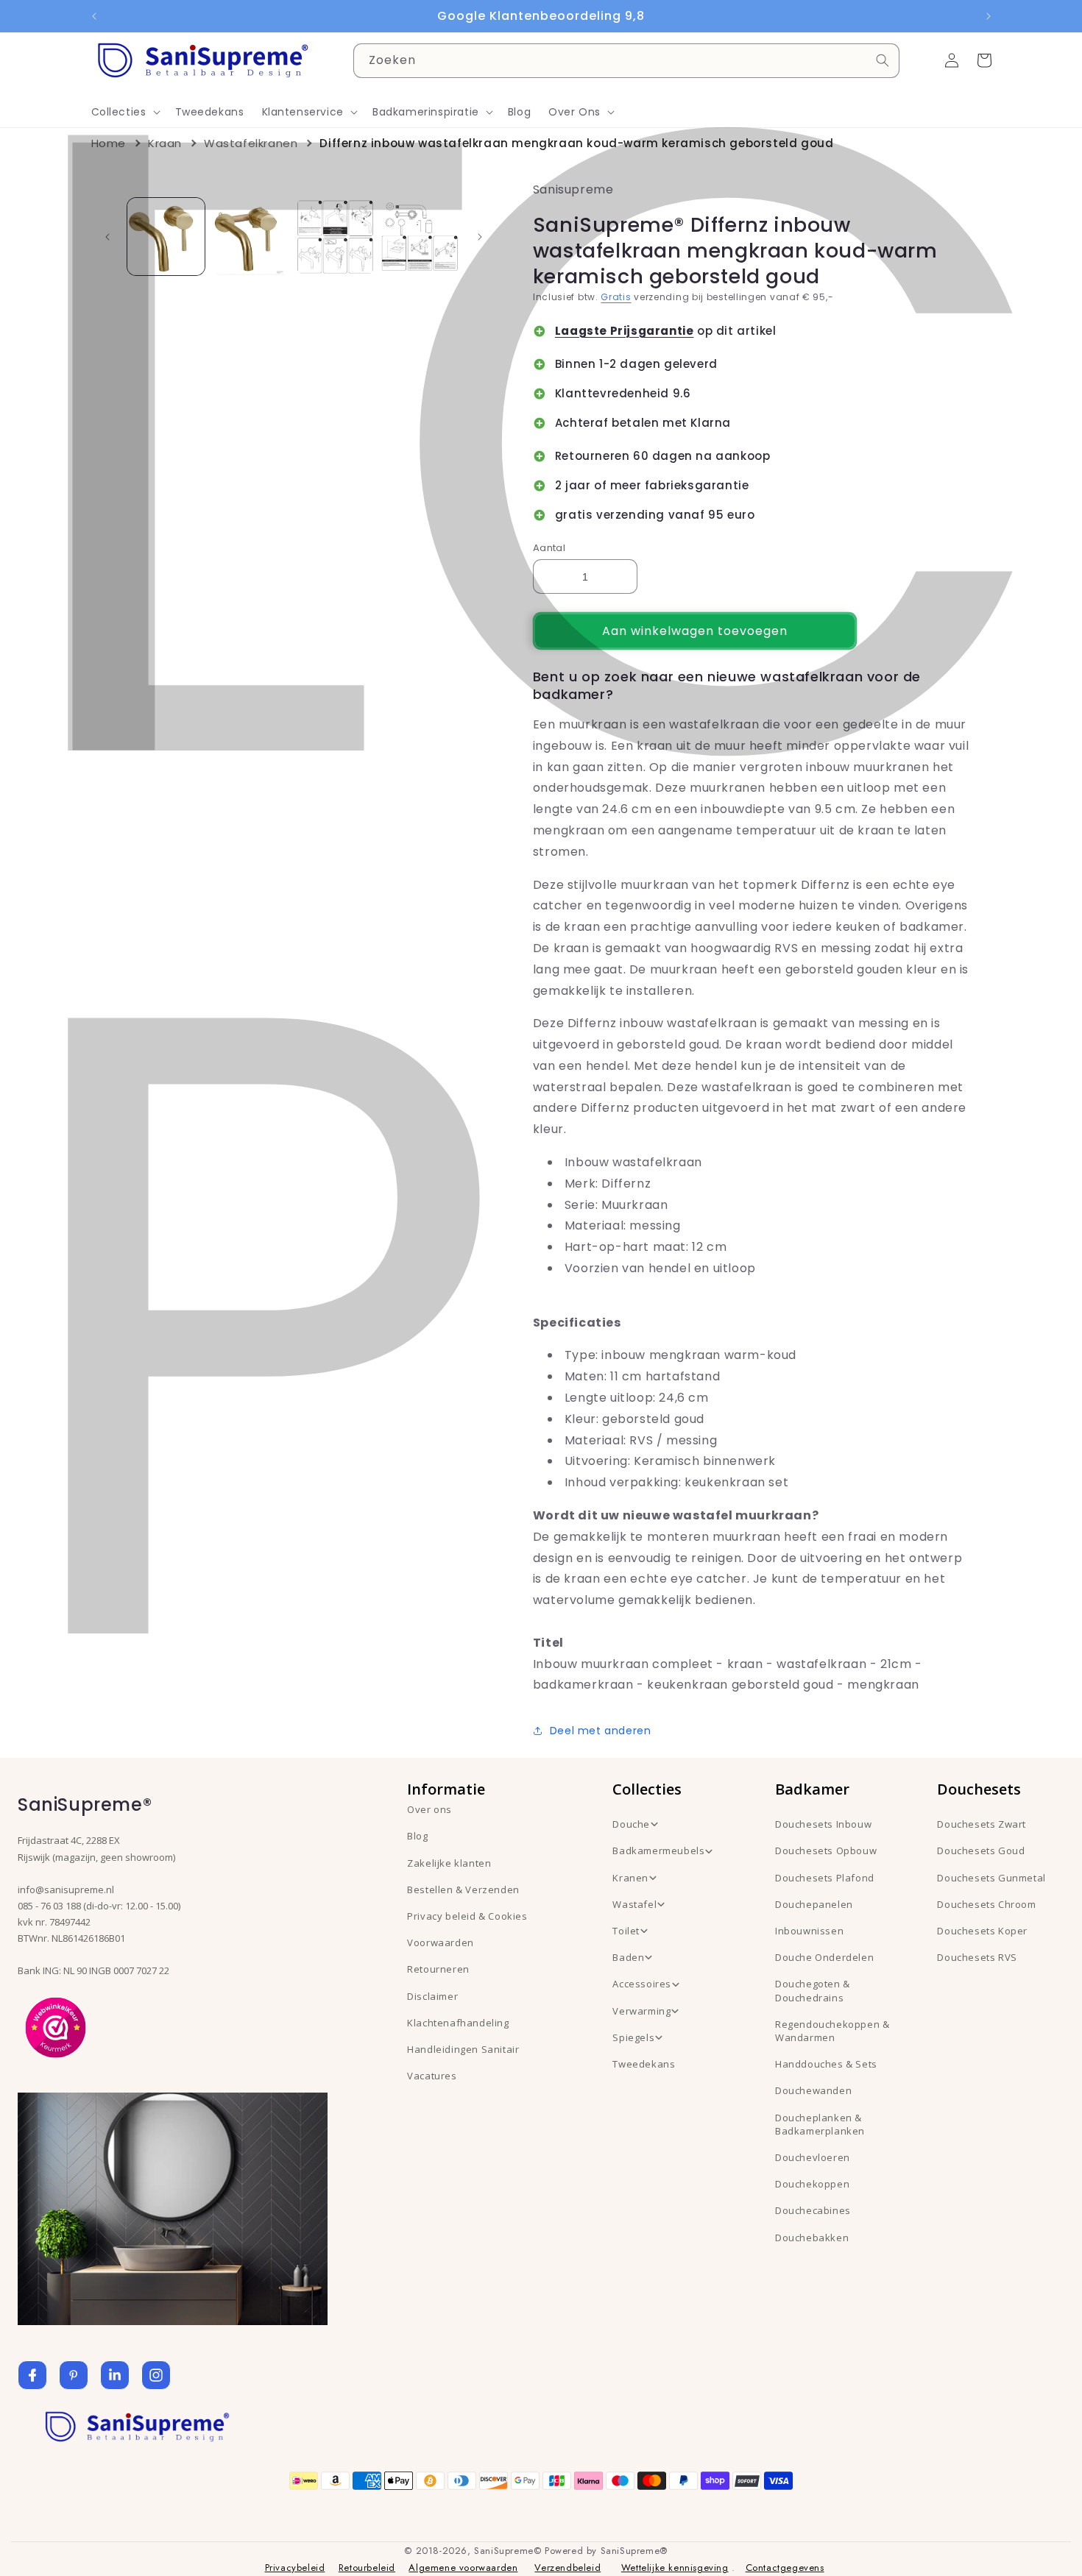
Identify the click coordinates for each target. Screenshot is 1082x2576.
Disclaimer (432, 1996)
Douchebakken (812, 2238)
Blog (417, 1836)
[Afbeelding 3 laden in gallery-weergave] (335, 237)
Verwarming (641, 2011)
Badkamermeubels (658, 1851)
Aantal (549, 548)
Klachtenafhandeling (458, 2023)
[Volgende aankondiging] (989, 16)
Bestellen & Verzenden (463, 1890)
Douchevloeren (813, 2157)
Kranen (630, 1878)
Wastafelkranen (251, 143)
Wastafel (634, 1904)
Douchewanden (813, 2090)
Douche (631, 1824)
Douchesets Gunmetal (991, 1878)
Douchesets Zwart (982, 1824)
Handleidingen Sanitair (463, 2049)
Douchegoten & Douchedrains (813, 1990)
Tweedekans (644, 2064)
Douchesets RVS (977, 1957)
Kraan (165, 143)
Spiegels (633, 2037)
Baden (628, 1957)
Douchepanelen (814, 1904)
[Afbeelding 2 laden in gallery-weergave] (251, 237)
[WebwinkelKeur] (56, 2026)
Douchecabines (813, 2210)
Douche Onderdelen (824, 1957)
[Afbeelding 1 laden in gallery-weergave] (166, 237)
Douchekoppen (812, 2184)
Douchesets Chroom (986, 1904)
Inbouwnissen (809, 1931)
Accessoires (642, 1984)
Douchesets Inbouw (823, 1824)
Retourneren (438, 1969)
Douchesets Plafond (825, 1878)
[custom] (74, 2375)
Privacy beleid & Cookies (467, 1916)
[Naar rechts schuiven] (480, 237)
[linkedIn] (115, 2375)
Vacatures (432, 2076)
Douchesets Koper (982, 1931)
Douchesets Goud (981, 1851)
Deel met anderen (601, 1731)
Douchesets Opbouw (826, 1851)
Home (109, 143)
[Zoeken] (883, 60)
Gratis (616, 297)
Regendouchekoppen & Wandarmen (832, 2031)
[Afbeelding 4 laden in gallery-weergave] (420, 237)
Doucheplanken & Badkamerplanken (820, 2124)
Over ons (429, 1809)
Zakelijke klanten (449, 1863)
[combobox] (626, 61)
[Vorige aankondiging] (94, 16)
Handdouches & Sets (826, 2064)
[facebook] (32, 2375)
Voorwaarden (441, 1942)
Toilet (626, 1931)
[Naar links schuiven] (107, 237)
